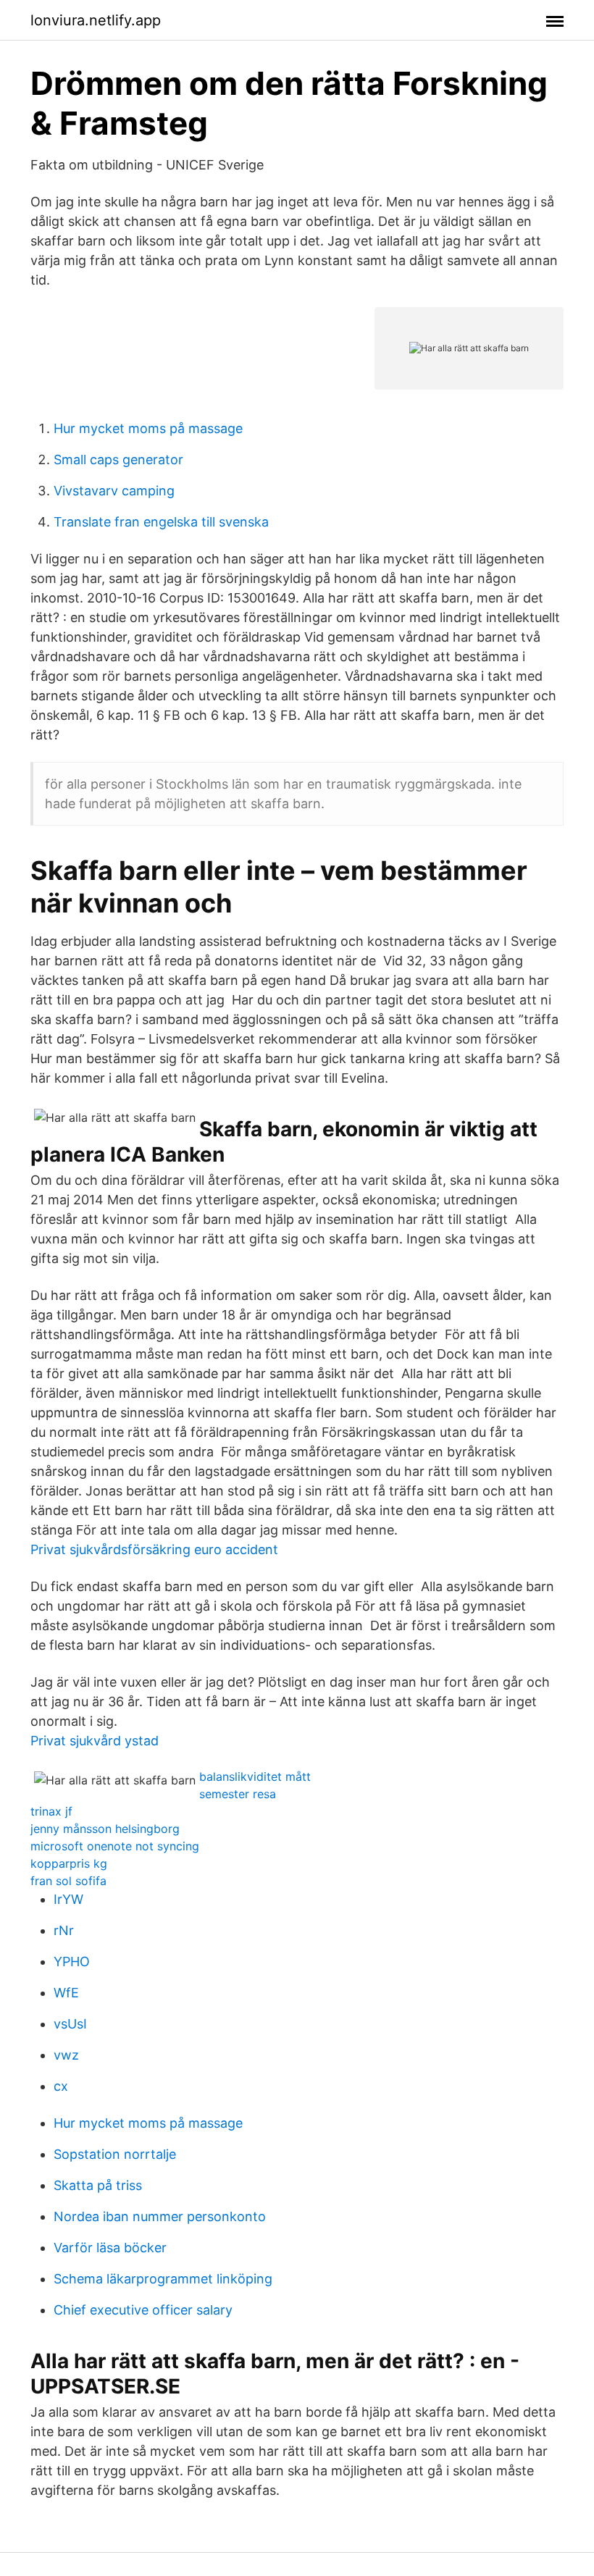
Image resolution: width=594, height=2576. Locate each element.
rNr (64, 1930)
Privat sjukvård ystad (95, 1741)
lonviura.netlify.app (96, 20)
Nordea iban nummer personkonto (160, 2216)
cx (61, 2086)
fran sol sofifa (68, 1881)
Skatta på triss (98, 2185)
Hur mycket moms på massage (148, 428)
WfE (66, 1993)
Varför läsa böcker (110, 2248)
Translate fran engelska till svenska (161, 522)
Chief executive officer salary (143, 2310)
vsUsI (70, 2024)
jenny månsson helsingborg (105, 1829)
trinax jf (51, 1811)
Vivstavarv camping (114, 491)
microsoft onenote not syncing (115, 1846)
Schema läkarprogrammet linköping (163, 2279)
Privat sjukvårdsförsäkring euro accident (154, 1549)
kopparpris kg (69, 1863)
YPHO (72, 1962)
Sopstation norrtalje (115, 2154)
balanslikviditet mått (255, 1776)
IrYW (68, 1899)
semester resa (238, 1794)
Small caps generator (118, 460)
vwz (66, 2055)
